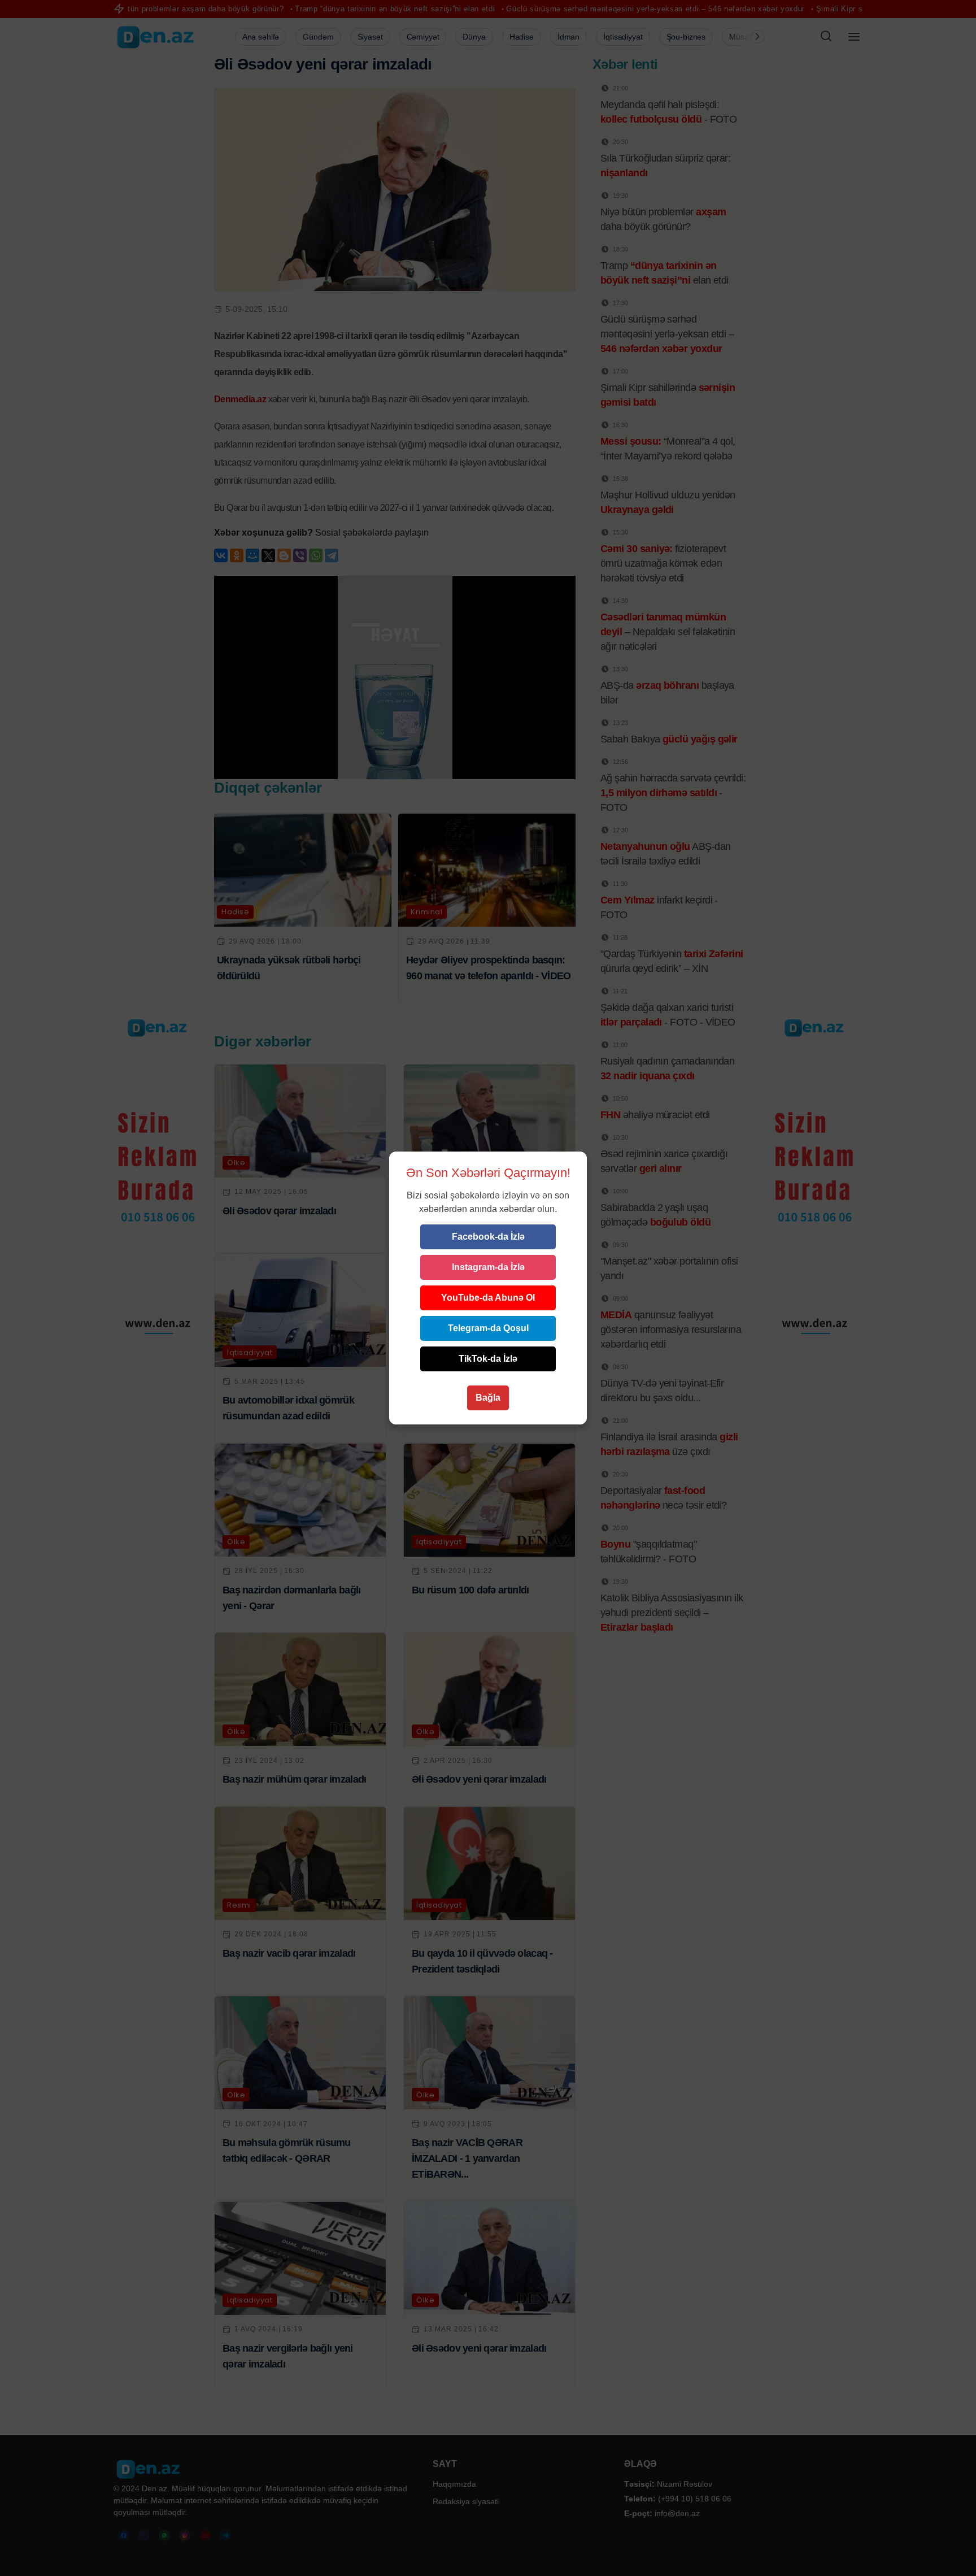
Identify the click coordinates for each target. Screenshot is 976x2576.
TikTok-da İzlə (488, 1359)
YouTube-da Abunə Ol (488, 1298)
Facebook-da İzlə (488, 1237)
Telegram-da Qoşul (488, 1328)
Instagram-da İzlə (488, 1267)
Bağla (488, 1398)
